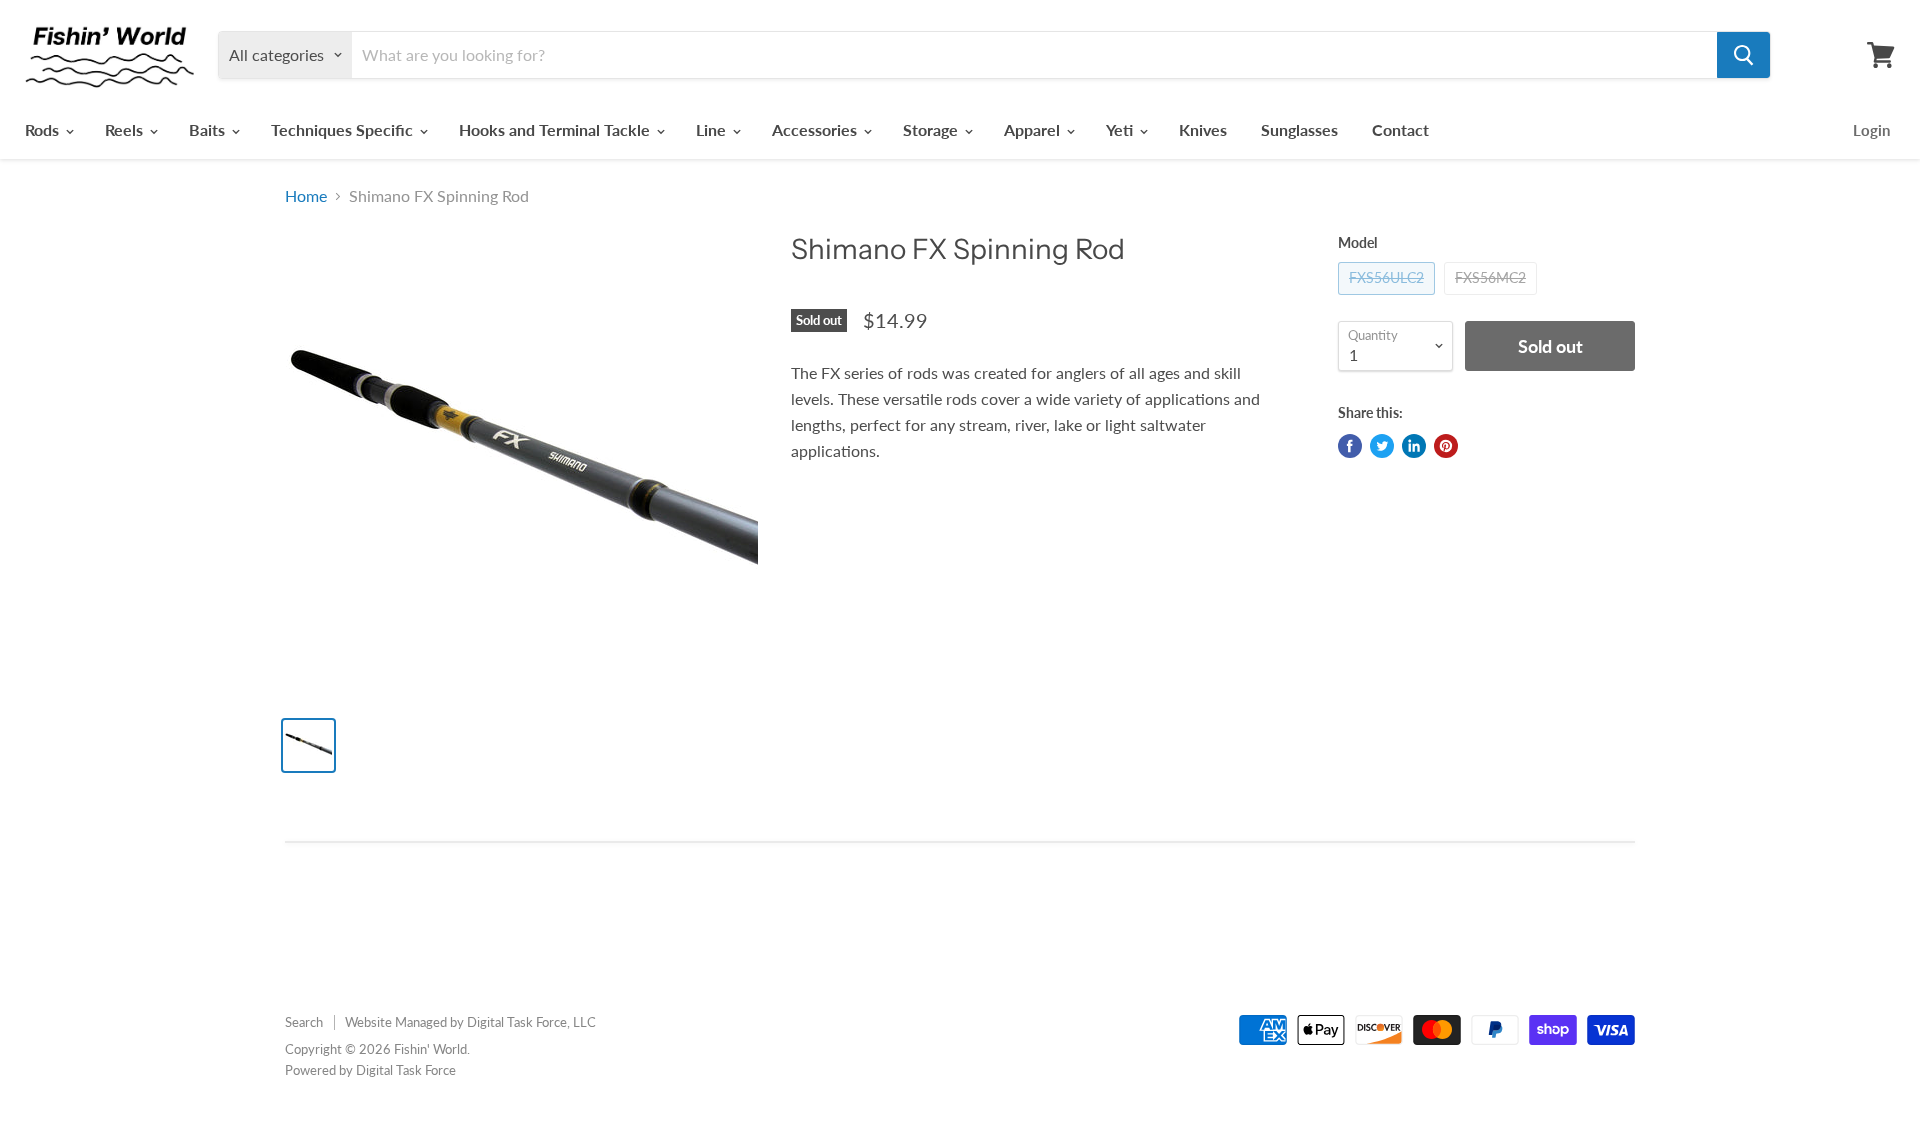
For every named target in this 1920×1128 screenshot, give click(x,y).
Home (306, 196)
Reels (126, 129)
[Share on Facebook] (1350, 446)
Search (304, 1022)
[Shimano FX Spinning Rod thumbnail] (308, 745)
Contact (1400, 129)
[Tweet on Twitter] (1382, 446)
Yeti (1121, 129)
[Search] (1743, 55)
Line (713, 129)
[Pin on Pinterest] (1446, 446)
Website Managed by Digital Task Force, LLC (470, 1022)
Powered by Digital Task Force (370, 1070)
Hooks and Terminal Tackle (556, 129)
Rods (44, 129)
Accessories (816, 129)
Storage (932, 129)
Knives (1203, 129)
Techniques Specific (344, 129)
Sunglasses (1299, 129)
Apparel (1034, 129)
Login (1871, 130)
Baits (209, 129)
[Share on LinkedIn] (1414, 446)
